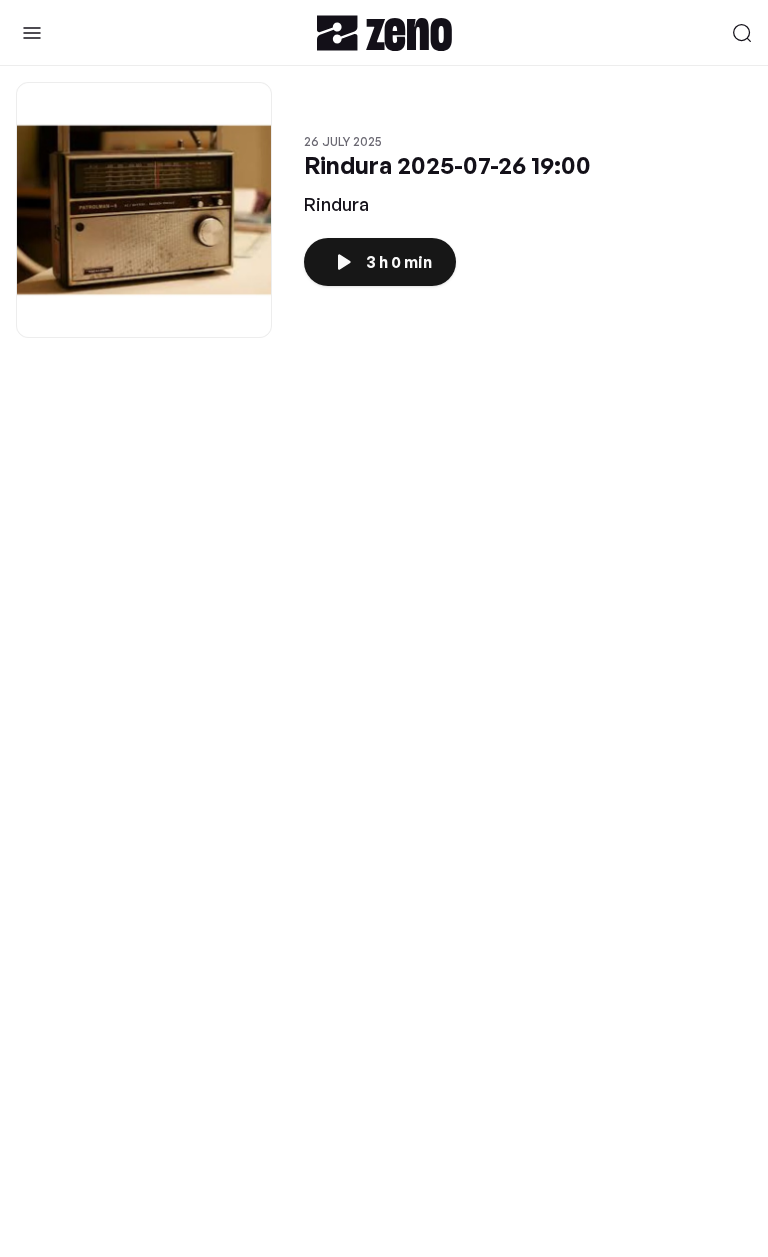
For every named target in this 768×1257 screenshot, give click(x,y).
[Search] (742, 33)
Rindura (336, 204)
